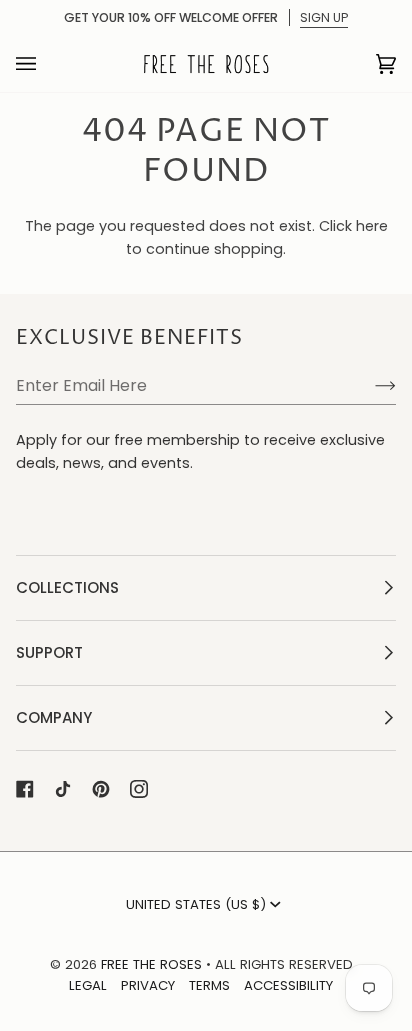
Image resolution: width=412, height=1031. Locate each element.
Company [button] (54, 717)
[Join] (369, 385)
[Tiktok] (63, 789)
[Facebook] (25, 789)
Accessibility (288, 985)
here (372, 226)
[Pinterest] (101, 789)
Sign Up (324, 17)
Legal (88, 985)
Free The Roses (151, 964)
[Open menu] (46, 64)
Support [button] (49, 652)
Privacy (148, 985)
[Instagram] (139, 789)
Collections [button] (67, 587)
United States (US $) (196, 904)
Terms (209, 985)
